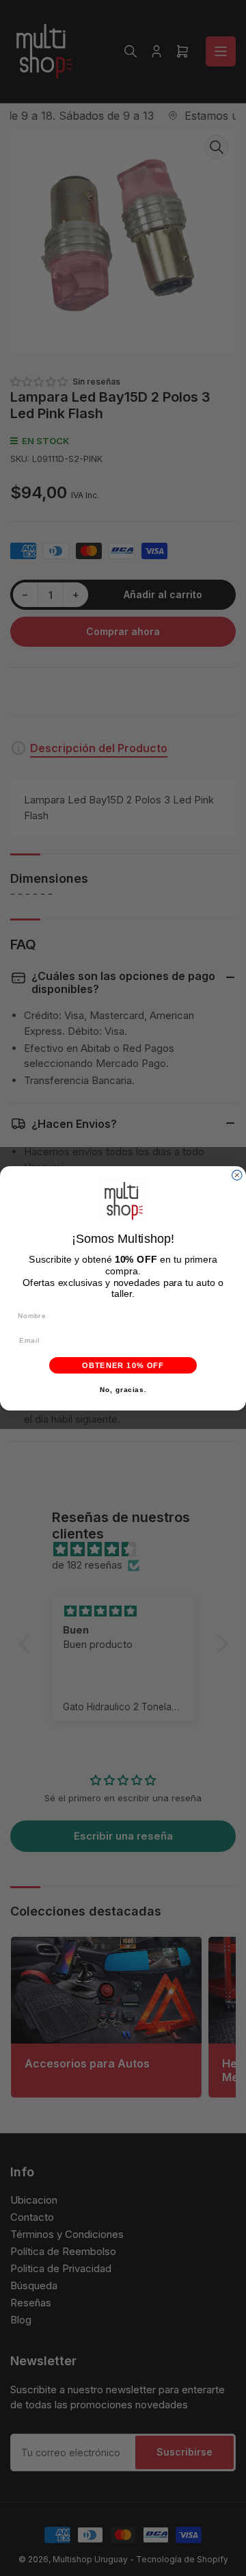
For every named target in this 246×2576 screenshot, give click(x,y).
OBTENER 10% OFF (123, 1365)
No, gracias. (123, 1389)
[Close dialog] (237, 1175)
